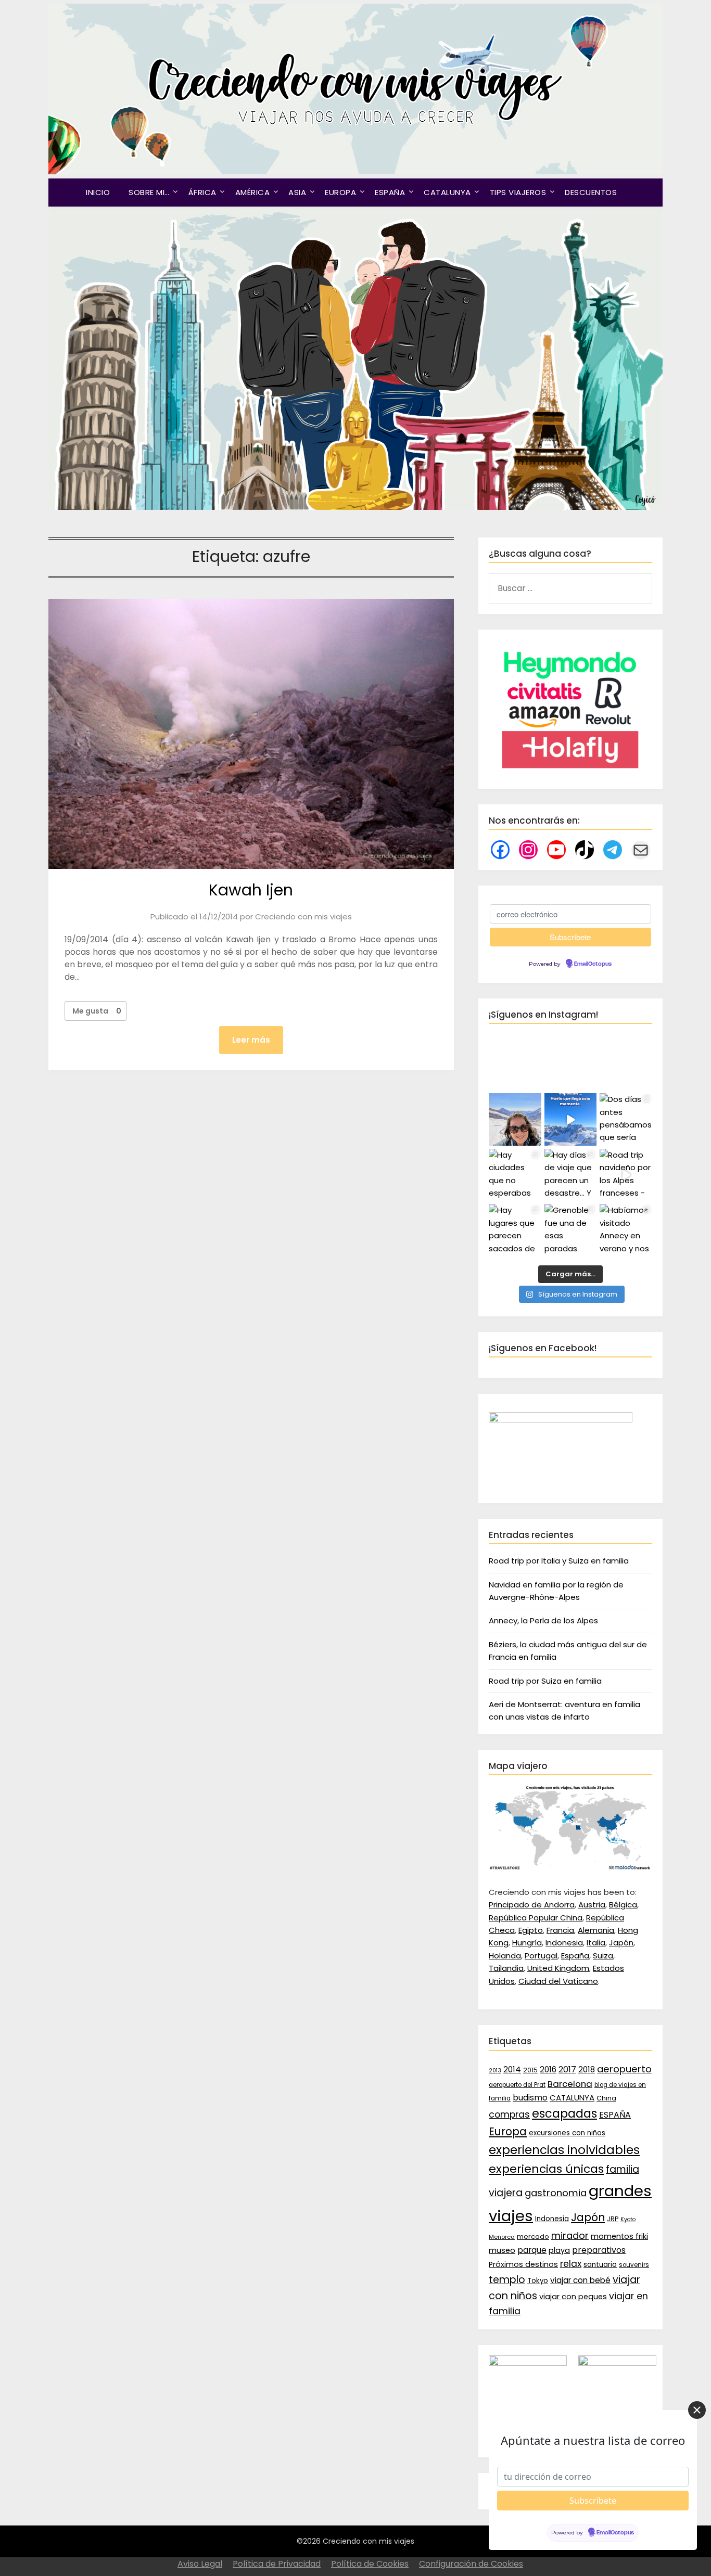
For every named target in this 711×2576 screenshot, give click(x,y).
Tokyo (538, 2281)
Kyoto (628, 2219)
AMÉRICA (253, 192)
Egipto (531, 1930)
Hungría (527, 1943)
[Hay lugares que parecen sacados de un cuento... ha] (515, 1230)
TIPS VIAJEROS (518, 192)
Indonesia (564, 1943)
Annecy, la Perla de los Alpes (543, 1620)
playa (559, 2250)
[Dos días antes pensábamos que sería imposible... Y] (571, 1119)
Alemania (596, 1930)
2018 (587, 2069)
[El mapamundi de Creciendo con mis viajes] (570, 1868)
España (575, 1956)
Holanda (505, 1956)
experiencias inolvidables (564, 2150)
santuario (600, 2265)
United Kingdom (558, 1968)
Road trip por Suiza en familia (545, 1681)
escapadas (564, 2114)
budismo (530, 2098)
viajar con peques (573, 2297)
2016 (548, 2069)
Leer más (251, 1040)
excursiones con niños (567, 2133)
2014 (512, 2069)
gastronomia (556, 2193)
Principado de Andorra (532, 1905)
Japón (621, 1943)
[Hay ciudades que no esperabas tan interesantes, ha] (515, 1175)
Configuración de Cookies (471, 2564)
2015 (530, 2070)
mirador (570, 2235)
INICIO (98, 192)
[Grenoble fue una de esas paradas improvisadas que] (571, 1230)
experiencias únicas (546, 2169)
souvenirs (634, 2265)
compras (509, 2114)
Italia (596, 1943)
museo (502, 2250)
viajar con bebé (580, 2280)
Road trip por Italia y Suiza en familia (559, 1561)
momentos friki (619, 2236)
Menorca (502, 2237)
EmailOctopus (593, 964)
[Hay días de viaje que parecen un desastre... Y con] (571, 1175)
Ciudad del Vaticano (558, 1981)
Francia (560, 1930)
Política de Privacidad (277, 2564)
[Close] (697, 2410)
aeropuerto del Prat (517, 2085)
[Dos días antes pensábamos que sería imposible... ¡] (626, 1119)
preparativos (599, 2250)
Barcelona (570, 2084)
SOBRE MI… (149, 192)
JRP (613, 2219)
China (606, 2098)
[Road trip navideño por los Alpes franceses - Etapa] (626, 1175)
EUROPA (340, 192)
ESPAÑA (390, 192)
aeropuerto (624, 2069)
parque (532, 2250)
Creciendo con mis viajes (303, 917)
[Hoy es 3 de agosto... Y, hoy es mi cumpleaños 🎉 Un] (515, 1119)
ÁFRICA (202, 192)
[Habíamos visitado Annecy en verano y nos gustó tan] (626, 1230)
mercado (533, 2237)
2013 (495, 2071)
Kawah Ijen (251, 890)
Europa (508, 2132)
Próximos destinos (523, 2264)
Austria (592, 1905)
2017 (567, 2069)
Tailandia (506, 1968)
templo (507, 2280)
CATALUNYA (447, 192)
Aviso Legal (200, 2564)
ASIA (297, 192)
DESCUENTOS (591, 192)
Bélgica (623, 1905)
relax (571, 2264)
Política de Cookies (370, 2564)
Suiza (603, 1956)
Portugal (541, 1956)
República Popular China (536, 1918)
